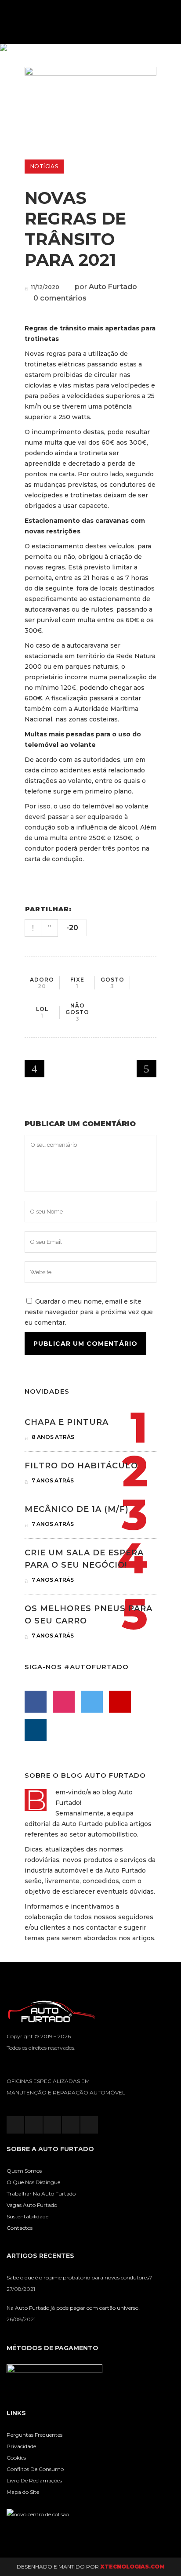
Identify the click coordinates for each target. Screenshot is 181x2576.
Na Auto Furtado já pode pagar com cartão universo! (73, 2308)
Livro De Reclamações (34, 2480)
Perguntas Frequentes (34, 2435)
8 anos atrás (52, 1437)
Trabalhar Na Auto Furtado (41, 2194)
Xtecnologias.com (132, 2567)
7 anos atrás (52, 1480)
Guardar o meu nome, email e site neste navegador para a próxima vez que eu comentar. (89, 1312)
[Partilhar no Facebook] (81, 909)
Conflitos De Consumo (35, 2469)
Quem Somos (24, 2171)
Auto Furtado (113, 287)
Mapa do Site (23, 2492)
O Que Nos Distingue (33, 2182)
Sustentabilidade (27, 2216)
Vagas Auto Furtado (32, 2205)
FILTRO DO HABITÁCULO (81, 1466)
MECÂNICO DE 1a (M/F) (77, 1509)
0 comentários (60, 298)
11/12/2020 (44, 287)
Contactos (20, 2228)
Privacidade (21, 2446)
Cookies (16, 2458)
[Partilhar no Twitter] (93, 909)
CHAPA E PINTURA (67, 1422)
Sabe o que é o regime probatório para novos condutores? (79, 2277)
